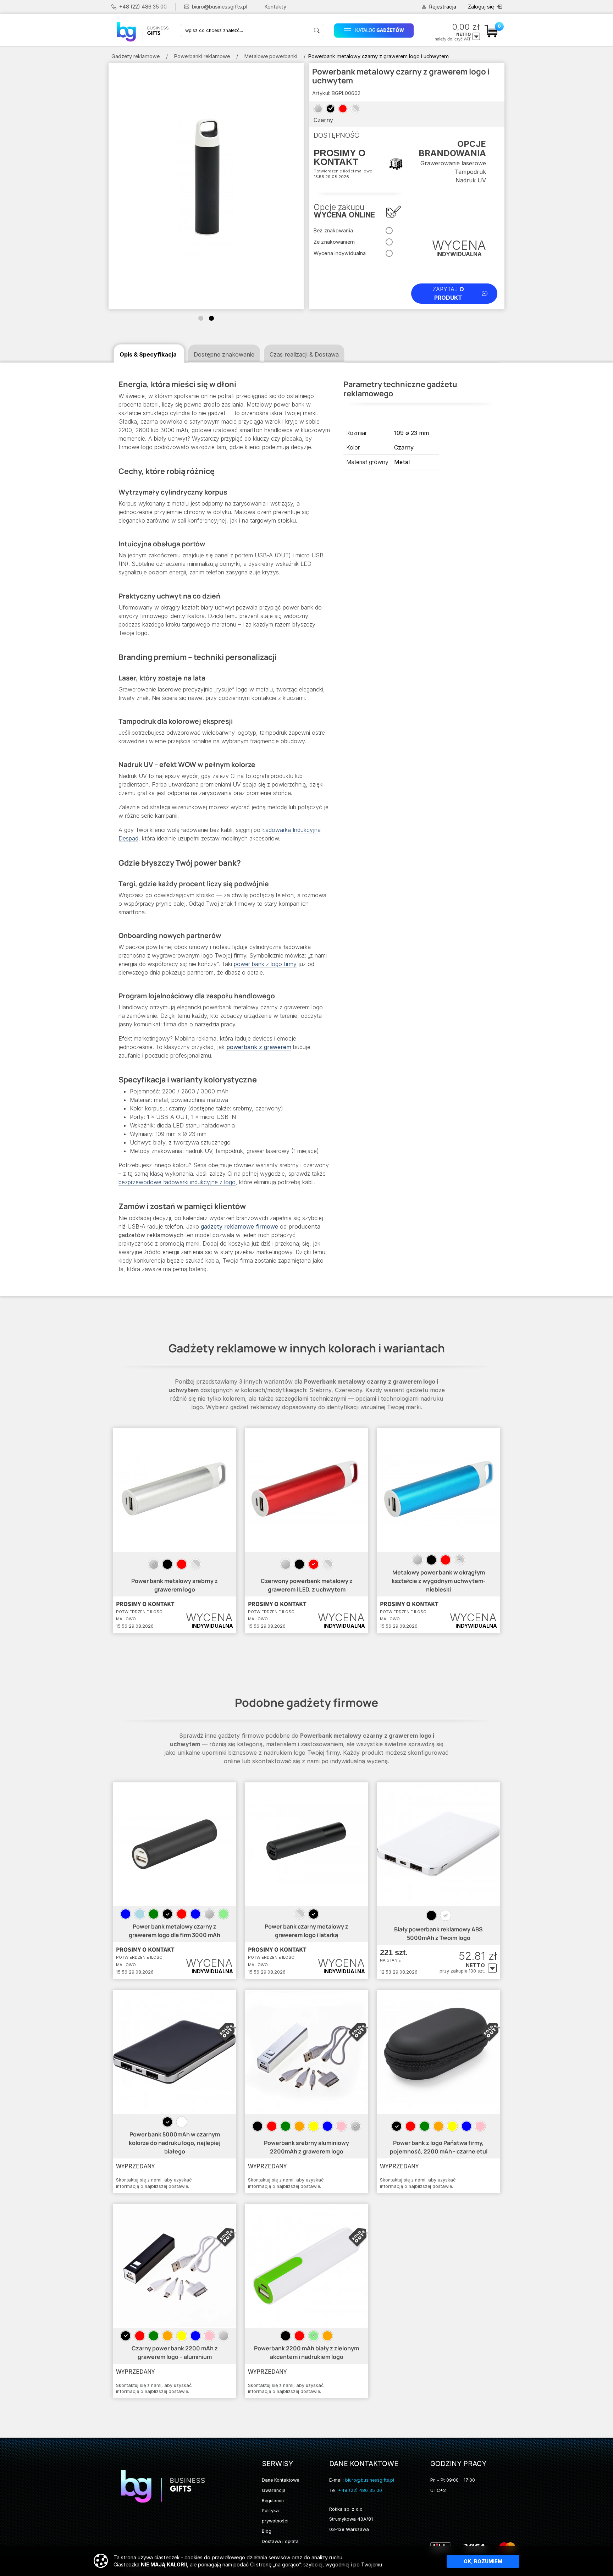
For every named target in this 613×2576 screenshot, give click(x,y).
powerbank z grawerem (259, 1047)
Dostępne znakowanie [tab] (224, 354)
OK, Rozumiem (483, 2561)
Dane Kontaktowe (280, 2480)
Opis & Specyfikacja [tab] (148, 354)
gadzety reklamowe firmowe (239, 1226)
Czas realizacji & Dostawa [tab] (304, 354)
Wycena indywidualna (340, 253)
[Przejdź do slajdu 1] (201, 318)
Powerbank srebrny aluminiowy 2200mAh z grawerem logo (306, 2147)
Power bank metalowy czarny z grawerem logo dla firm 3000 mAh (175, 1931)
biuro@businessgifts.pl (220, 7)
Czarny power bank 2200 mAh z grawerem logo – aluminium (175, 2352)
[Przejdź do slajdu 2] (211, 318)
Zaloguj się (481, 7)
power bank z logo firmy (265, 964)
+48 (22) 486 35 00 (143, 7)
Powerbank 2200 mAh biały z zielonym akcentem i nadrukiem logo (306, 2352)
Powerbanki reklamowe (202, 56)
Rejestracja (443, 7)
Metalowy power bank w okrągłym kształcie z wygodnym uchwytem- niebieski (439, 1581)
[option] (154, 1564)
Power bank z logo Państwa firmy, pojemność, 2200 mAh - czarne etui (439, 2147)
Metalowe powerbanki (271, 56)
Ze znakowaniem (334, 242)
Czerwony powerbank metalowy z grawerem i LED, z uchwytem (307, 1585)
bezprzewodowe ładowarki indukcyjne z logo (177, 1182)
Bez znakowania (333, 230)
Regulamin (273, 2501)
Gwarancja (274, 2490)
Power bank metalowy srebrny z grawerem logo (175, 1585)
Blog (267, 2531)
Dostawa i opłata (280, 2541)
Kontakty (275, 7)
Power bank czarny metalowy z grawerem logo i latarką (306, 1931)
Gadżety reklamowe (136, 56)
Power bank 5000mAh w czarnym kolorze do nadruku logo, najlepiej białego (175, 2143)
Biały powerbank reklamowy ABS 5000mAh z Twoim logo (438, 1934)
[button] (376, 30)
